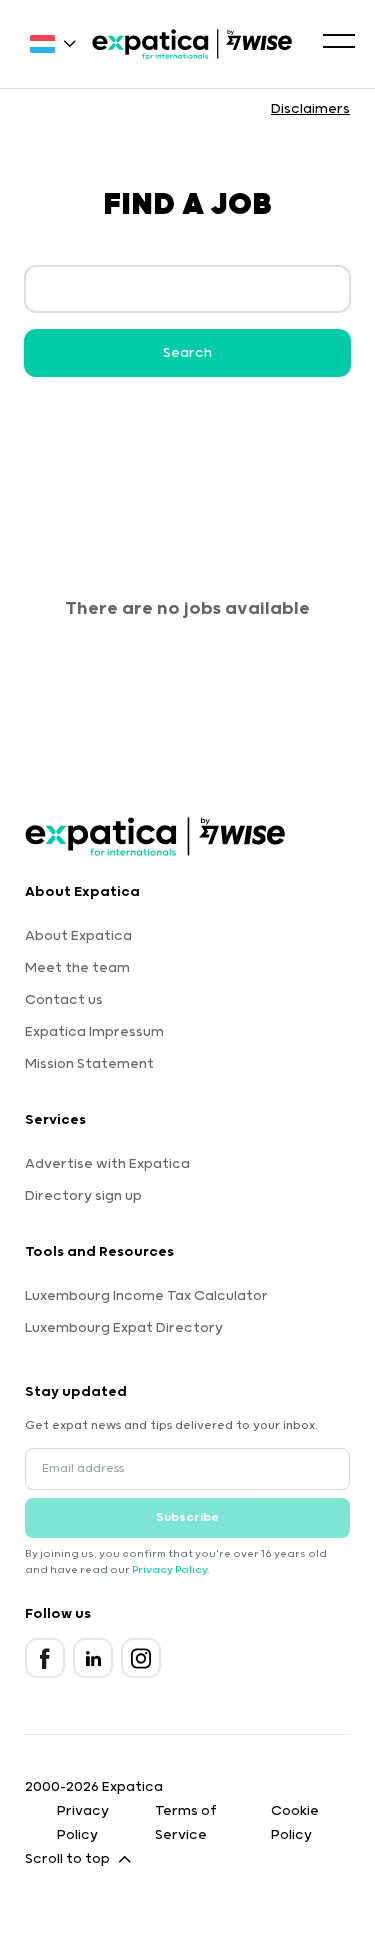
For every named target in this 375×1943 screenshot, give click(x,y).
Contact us (64, 1000)
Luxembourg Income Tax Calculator (146, 1296)
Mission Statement (89, 1064)
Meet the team (77, 968)
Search (187, 353)
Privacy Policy (169, 1570)
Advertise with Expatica (107, 1164)
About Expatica (78, 936)
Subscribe (187, 1517)
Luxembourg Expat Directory (124, 1328)
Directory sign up (83, 1196)
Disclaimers (310, 109)
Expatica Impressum (94, 1032)
